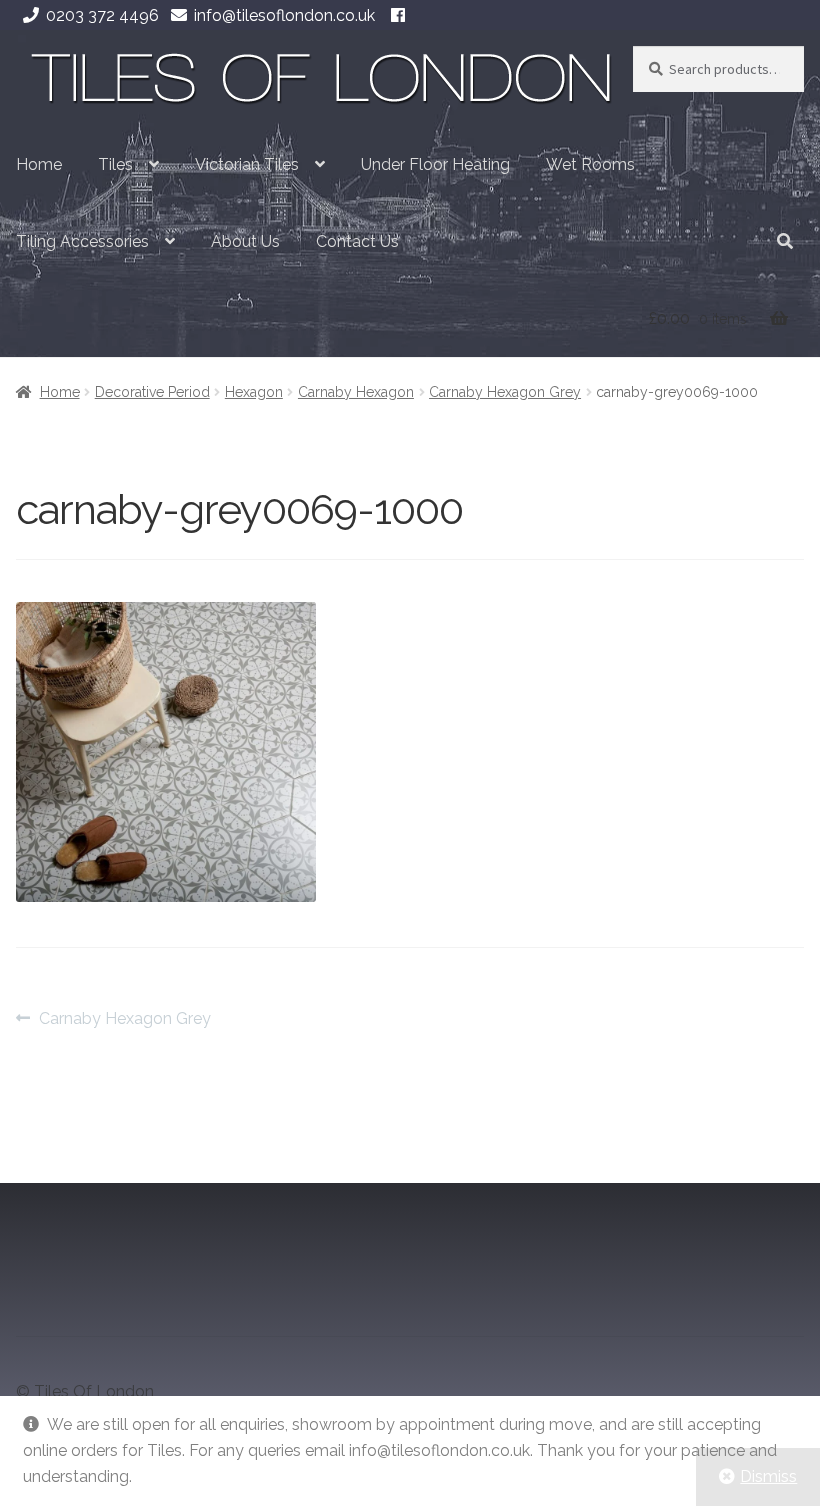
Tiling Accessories (82, 241)
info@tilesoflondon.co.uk (284, 15)
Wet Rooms (590, 164)
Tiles (115, 164)
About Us (245, 241)
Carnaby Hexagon (356, 392)
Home (39, 164)
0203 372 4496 (102, 15)
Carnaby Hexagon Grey (505, 392)
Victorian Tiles (247, 164)
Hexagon (254, 392)
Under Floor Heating (435, 164)
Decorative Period (152, 392)
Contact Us (357, 241)
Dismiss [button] (768, 1476)
